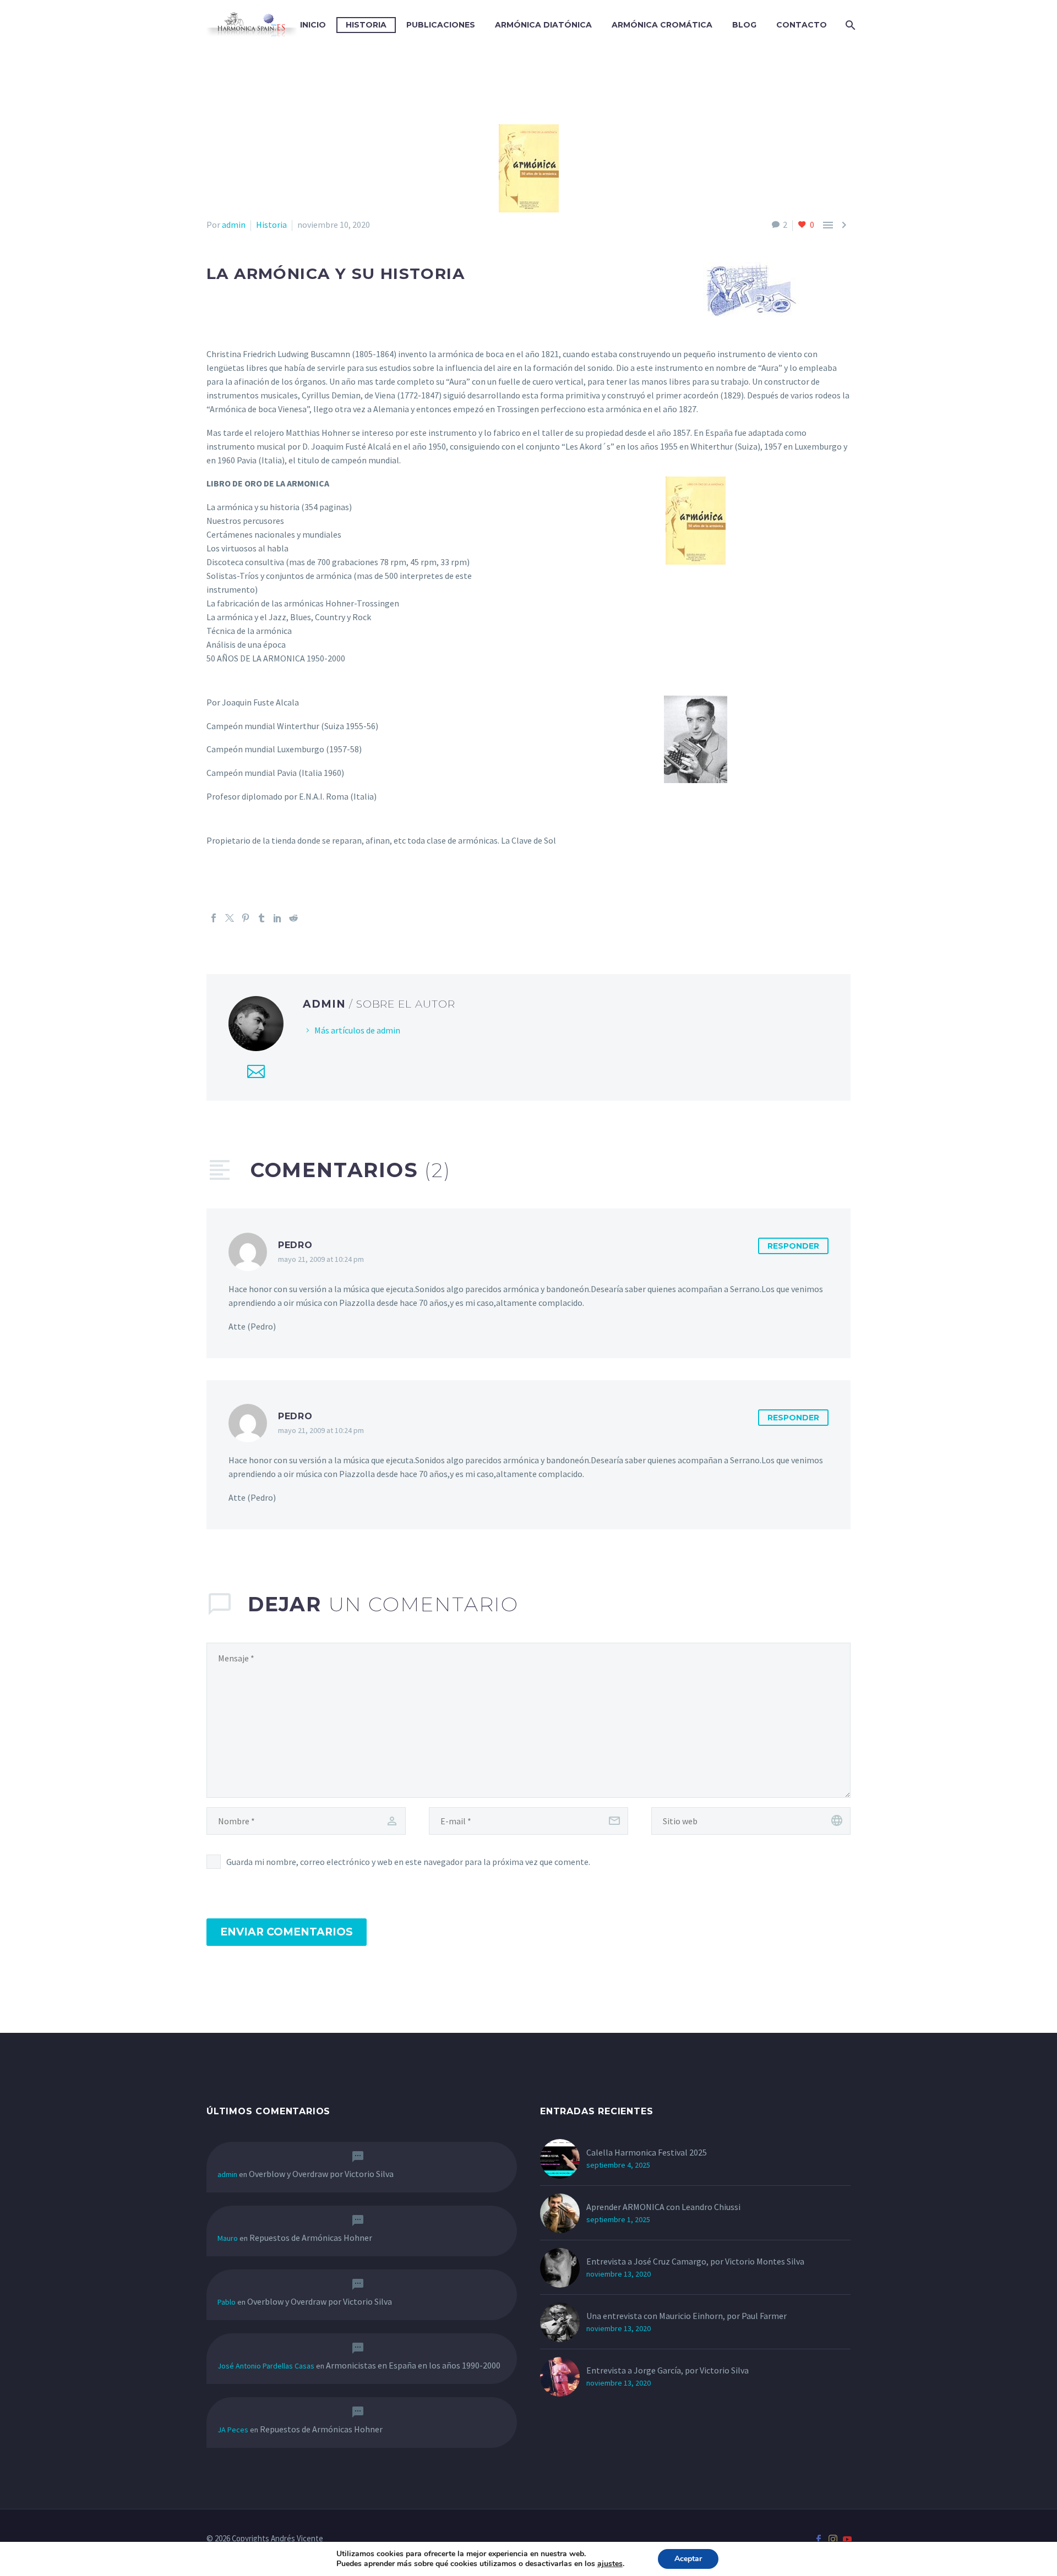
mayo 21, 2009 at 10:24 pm (321, 1259)
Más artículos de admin (357, 1030)
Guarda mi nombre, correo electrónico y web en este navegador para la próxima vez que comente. (408, 1862)
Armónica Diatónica (543, 25)
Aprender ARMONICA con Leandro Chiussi (663, 2207)
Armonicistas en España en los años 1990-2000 (413, 2365)
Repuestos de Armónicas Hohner (311, 2238)
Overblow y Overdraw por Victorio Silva (321, 2174)
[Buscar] (849, 25)
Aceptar (688, 2559)
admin (234, 225)
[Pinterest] (246, 918)
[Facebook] (214, 918)
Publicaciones (441, 25)
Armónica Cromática (662, 25)
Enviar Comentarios (287, 1932)
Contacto (802, 25)
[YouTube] (847, 2539)
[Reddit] (293, 918)
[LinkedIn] (277, 918)
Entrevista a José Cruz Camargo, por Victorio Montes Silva (695, 2261)
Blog (744, 25)
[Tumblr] (261, 918)
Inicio (313, 25)
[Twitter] (230, 918)
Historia (366, 25)
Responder (793, 1246)
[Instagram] (833, 2539)
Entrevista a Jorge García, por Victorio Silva (668, 2370)
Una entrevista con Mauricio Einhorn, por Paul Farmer (686, 2316)
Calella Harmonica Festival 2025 (647, 2152)
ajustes (610, 2564)
